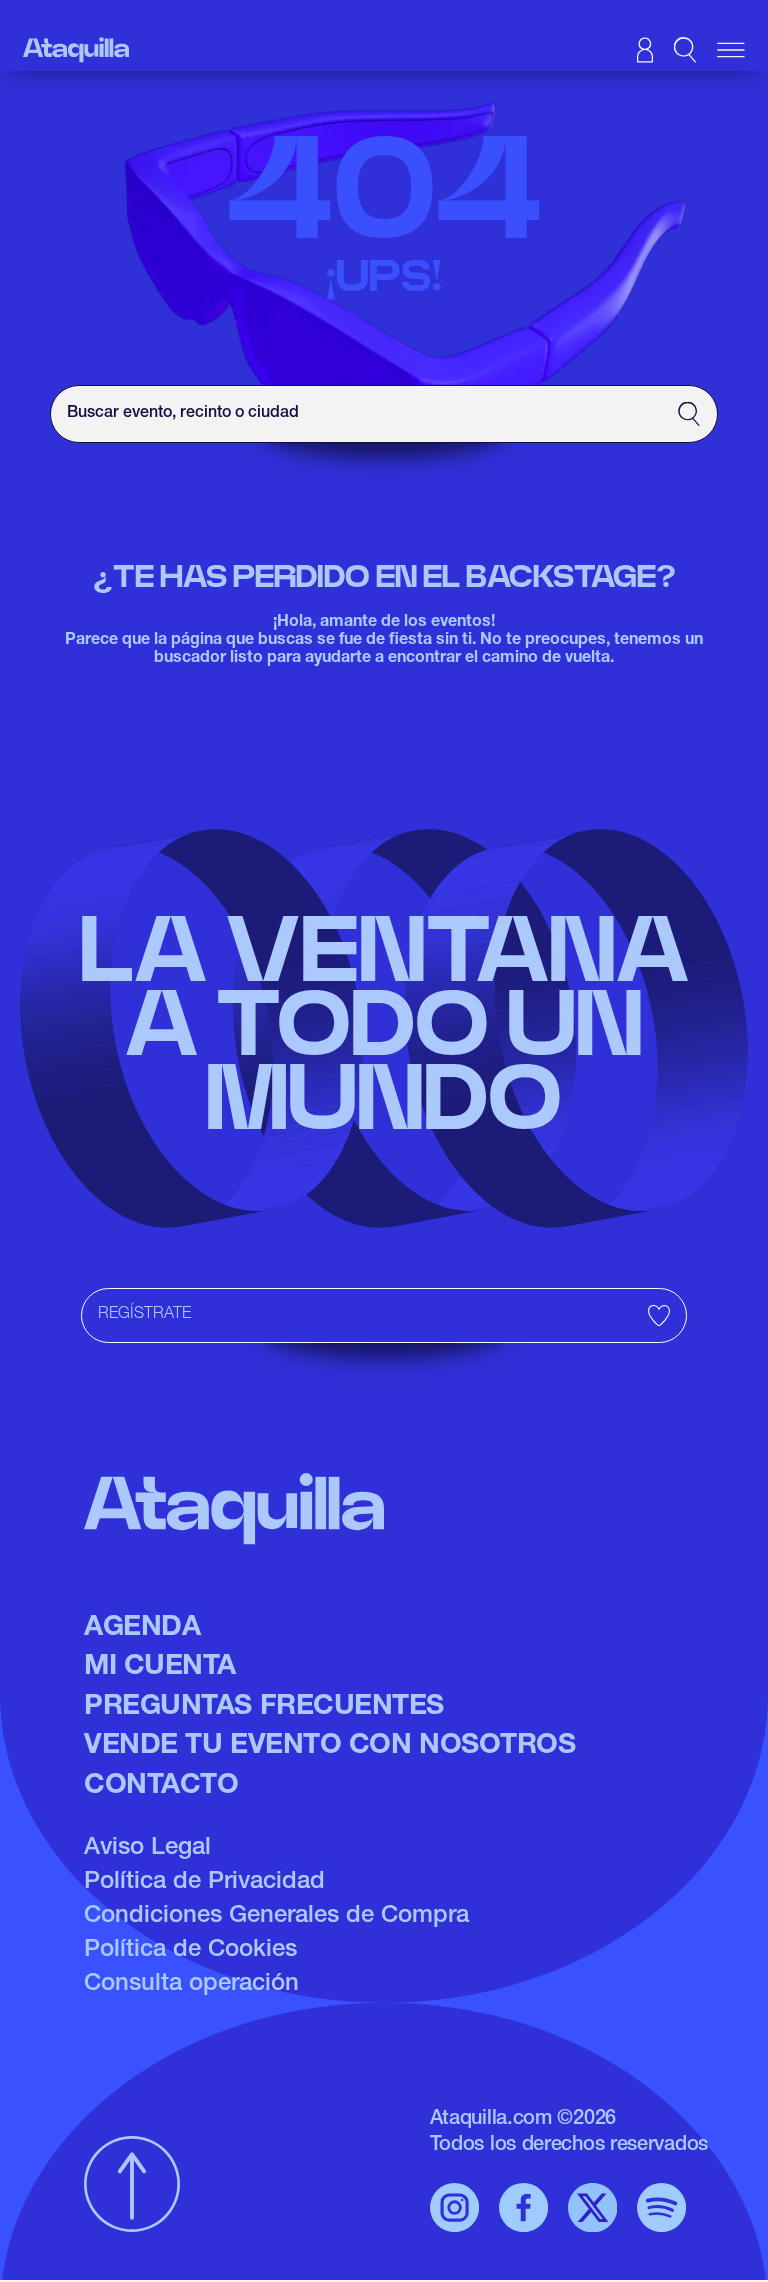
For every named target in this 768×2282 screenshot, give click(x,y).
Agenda (142, 1629)
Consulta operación (191, 1985)
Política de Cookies (190, 1951)
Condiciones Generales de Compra (276, 1917)
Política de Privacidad (204, 1883)
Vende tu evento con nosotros (329, 1747)
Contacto (161, 1787)
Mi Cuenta (160, 1668)
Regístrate (144, 1315)
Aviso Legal (147, 1849)
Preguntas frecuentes (264, 1708)
